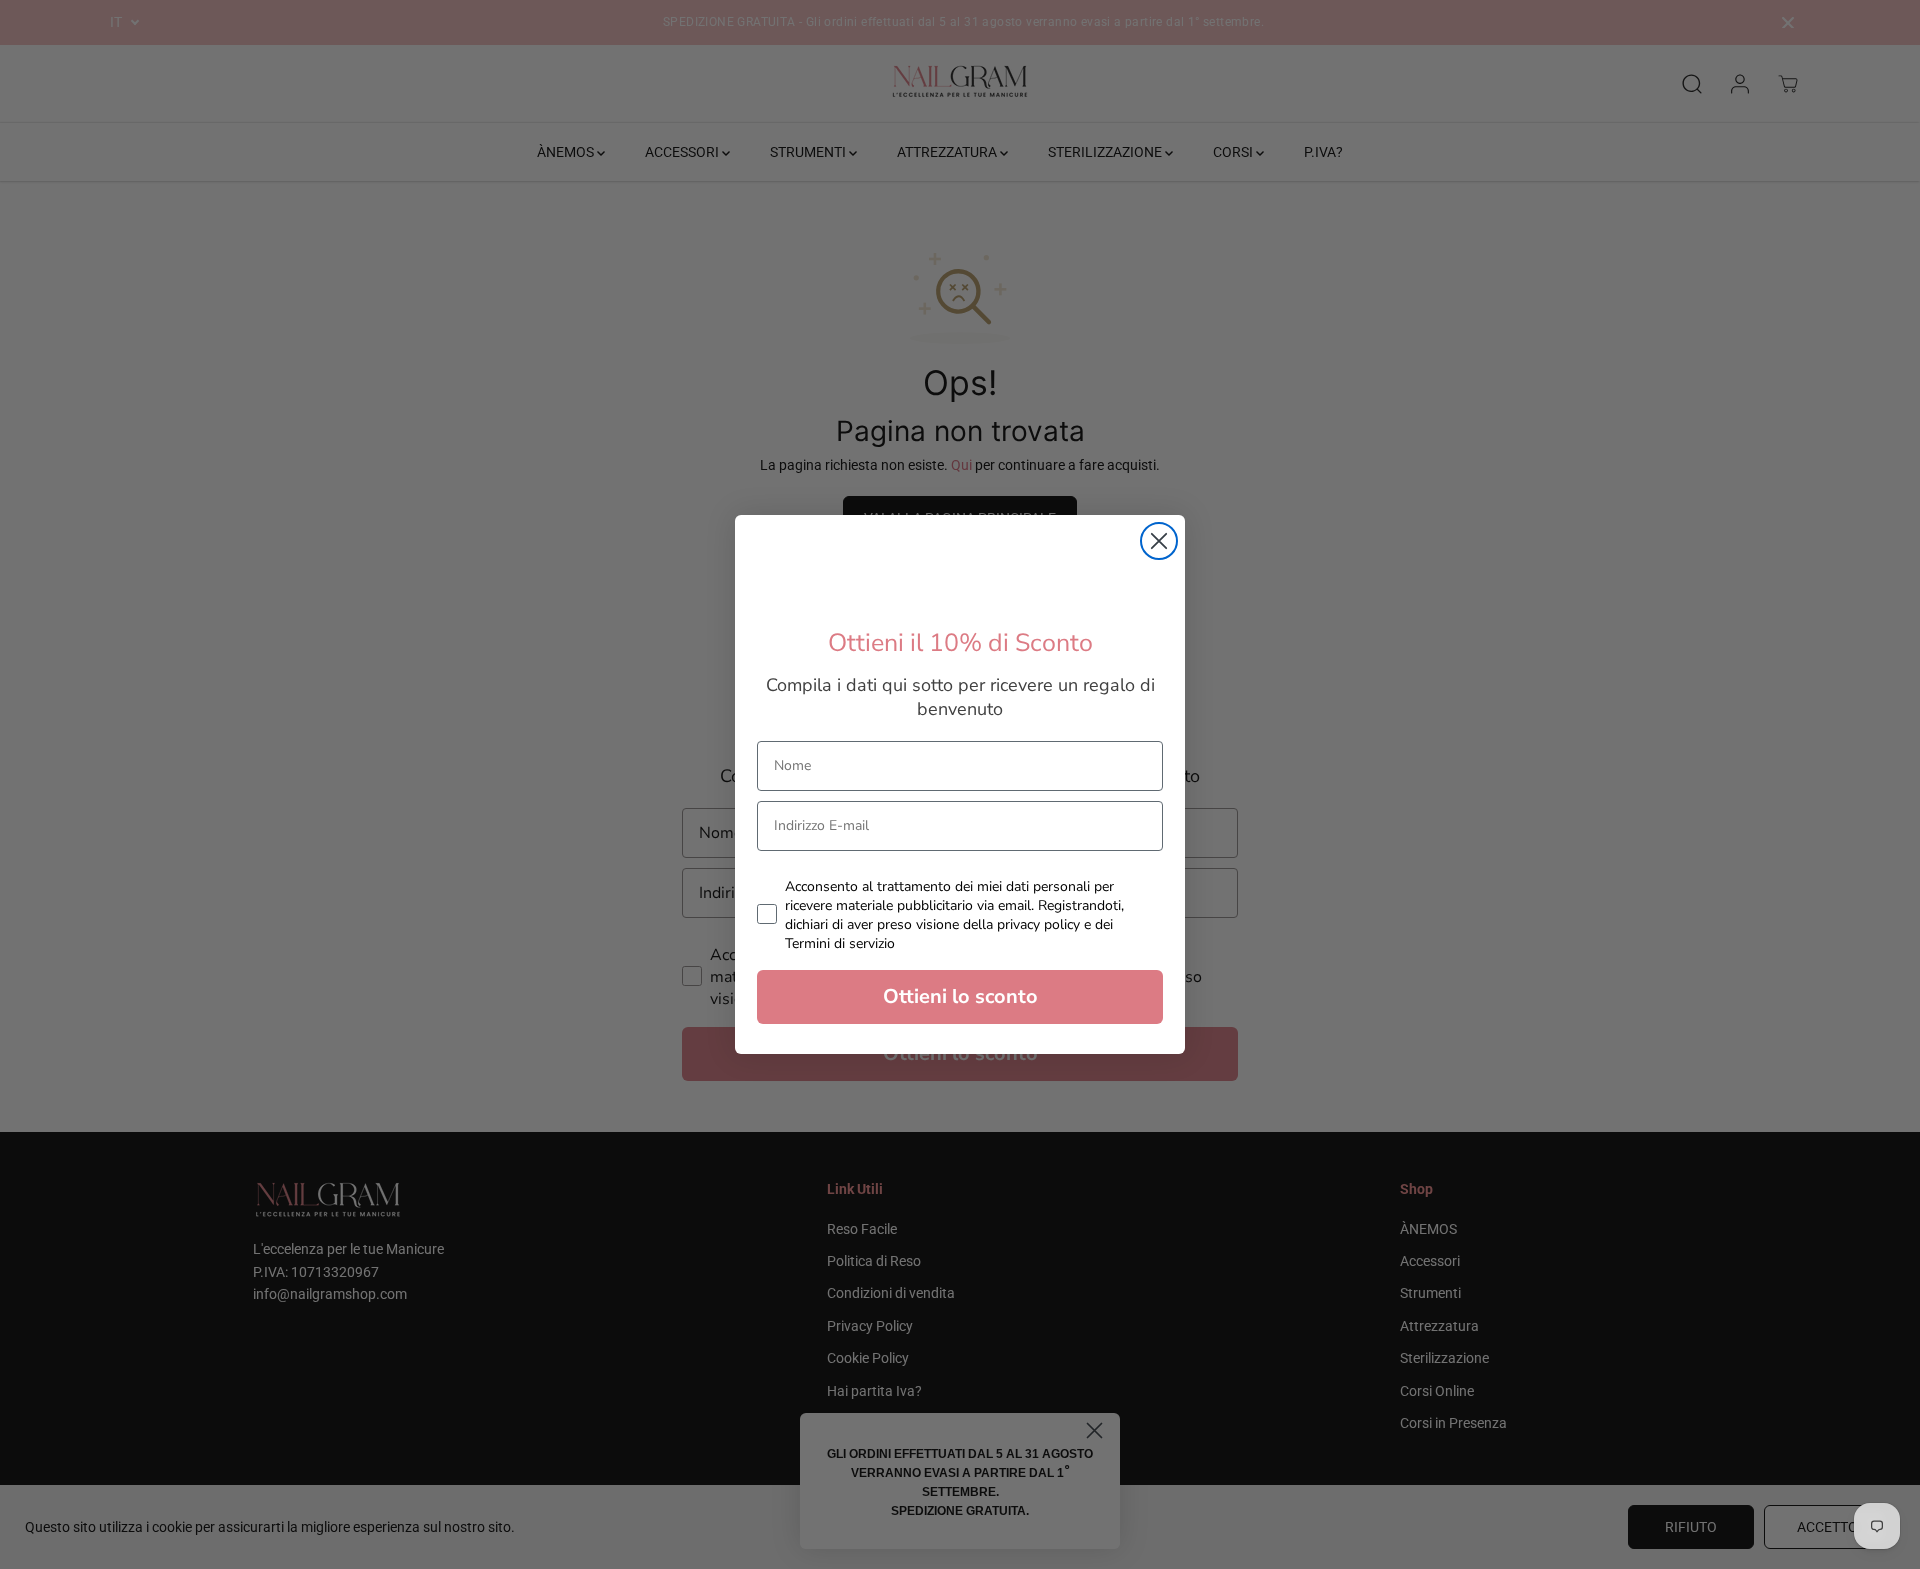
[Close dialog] (1159, 541)
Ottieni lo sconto (960, 996)
